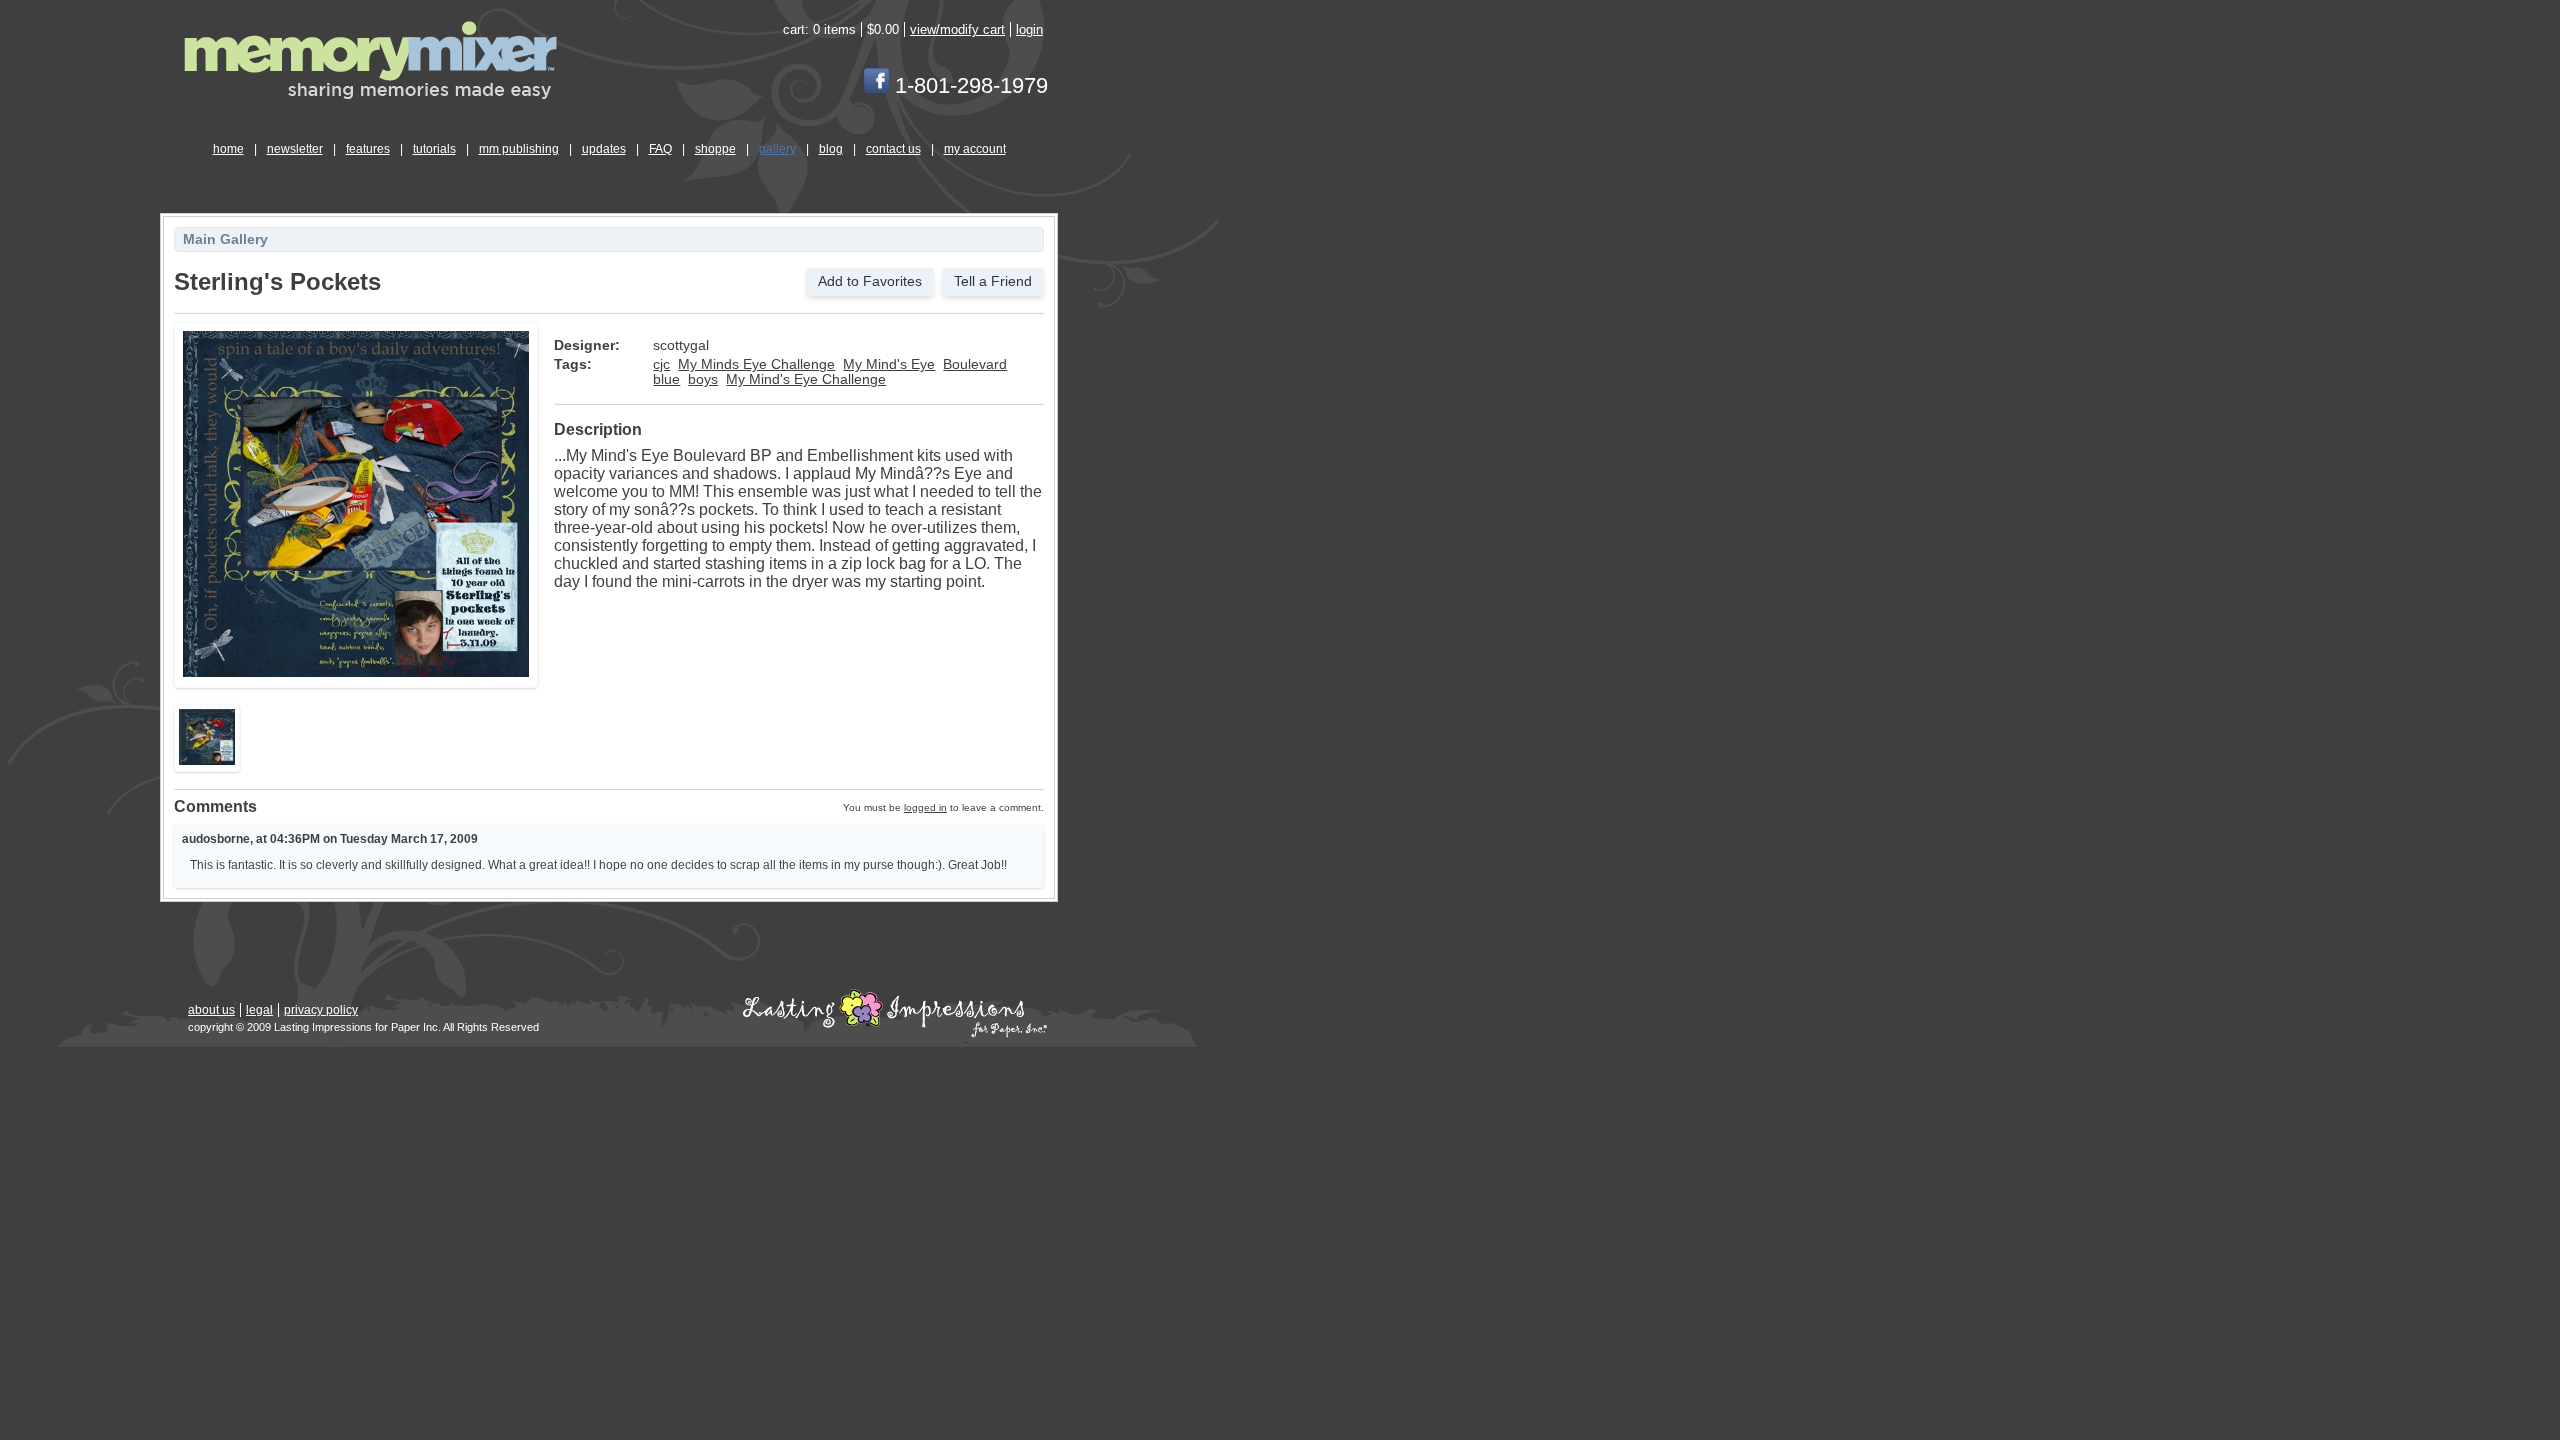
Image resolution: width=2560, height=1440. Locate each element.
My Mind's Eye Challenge (806, 379)
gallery (777, 149)
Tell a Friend (993, 281)
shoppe (715, 149)
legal (259, 1010)
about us (211, 1010)
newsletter (295, 149)
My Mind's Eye (889, 364)
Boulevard (975, 364)
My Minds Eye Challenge (756, 364)
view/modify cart (957, 29)
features (368, 149)
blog (831, 149)
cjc (661, 364)
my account (975, 149)
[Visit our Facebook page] (876, 85)
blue (666, 379)
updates (604, 149)
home (228, 149)
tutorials (434, 149)
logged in (925, 807)
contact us (893, 149)
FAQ (660, 149)
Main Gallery (225, 239)
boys (703, 379)
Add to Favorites (870, 281)
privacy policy (321, 1010)
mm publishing (519, 149)
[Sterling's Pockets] (356, 673)
